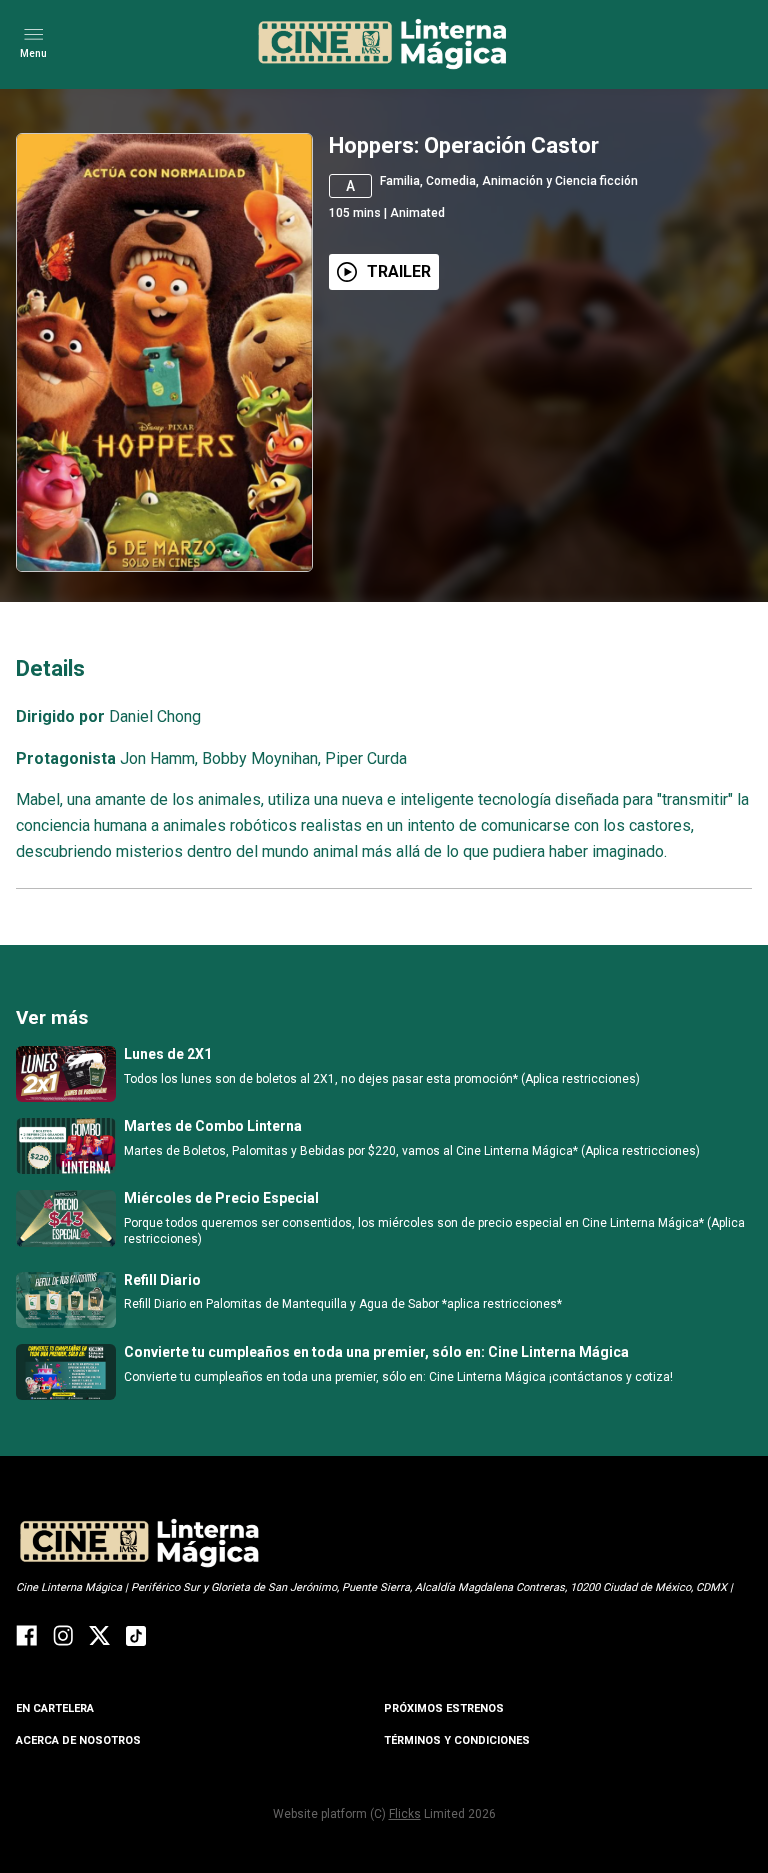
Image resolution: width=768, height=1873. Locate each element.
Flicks (405, 1814)
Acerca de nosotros (78, 1740)
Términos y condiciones (457, 1740)
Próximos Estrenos (444, 1708)
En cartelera (55, 1708)
